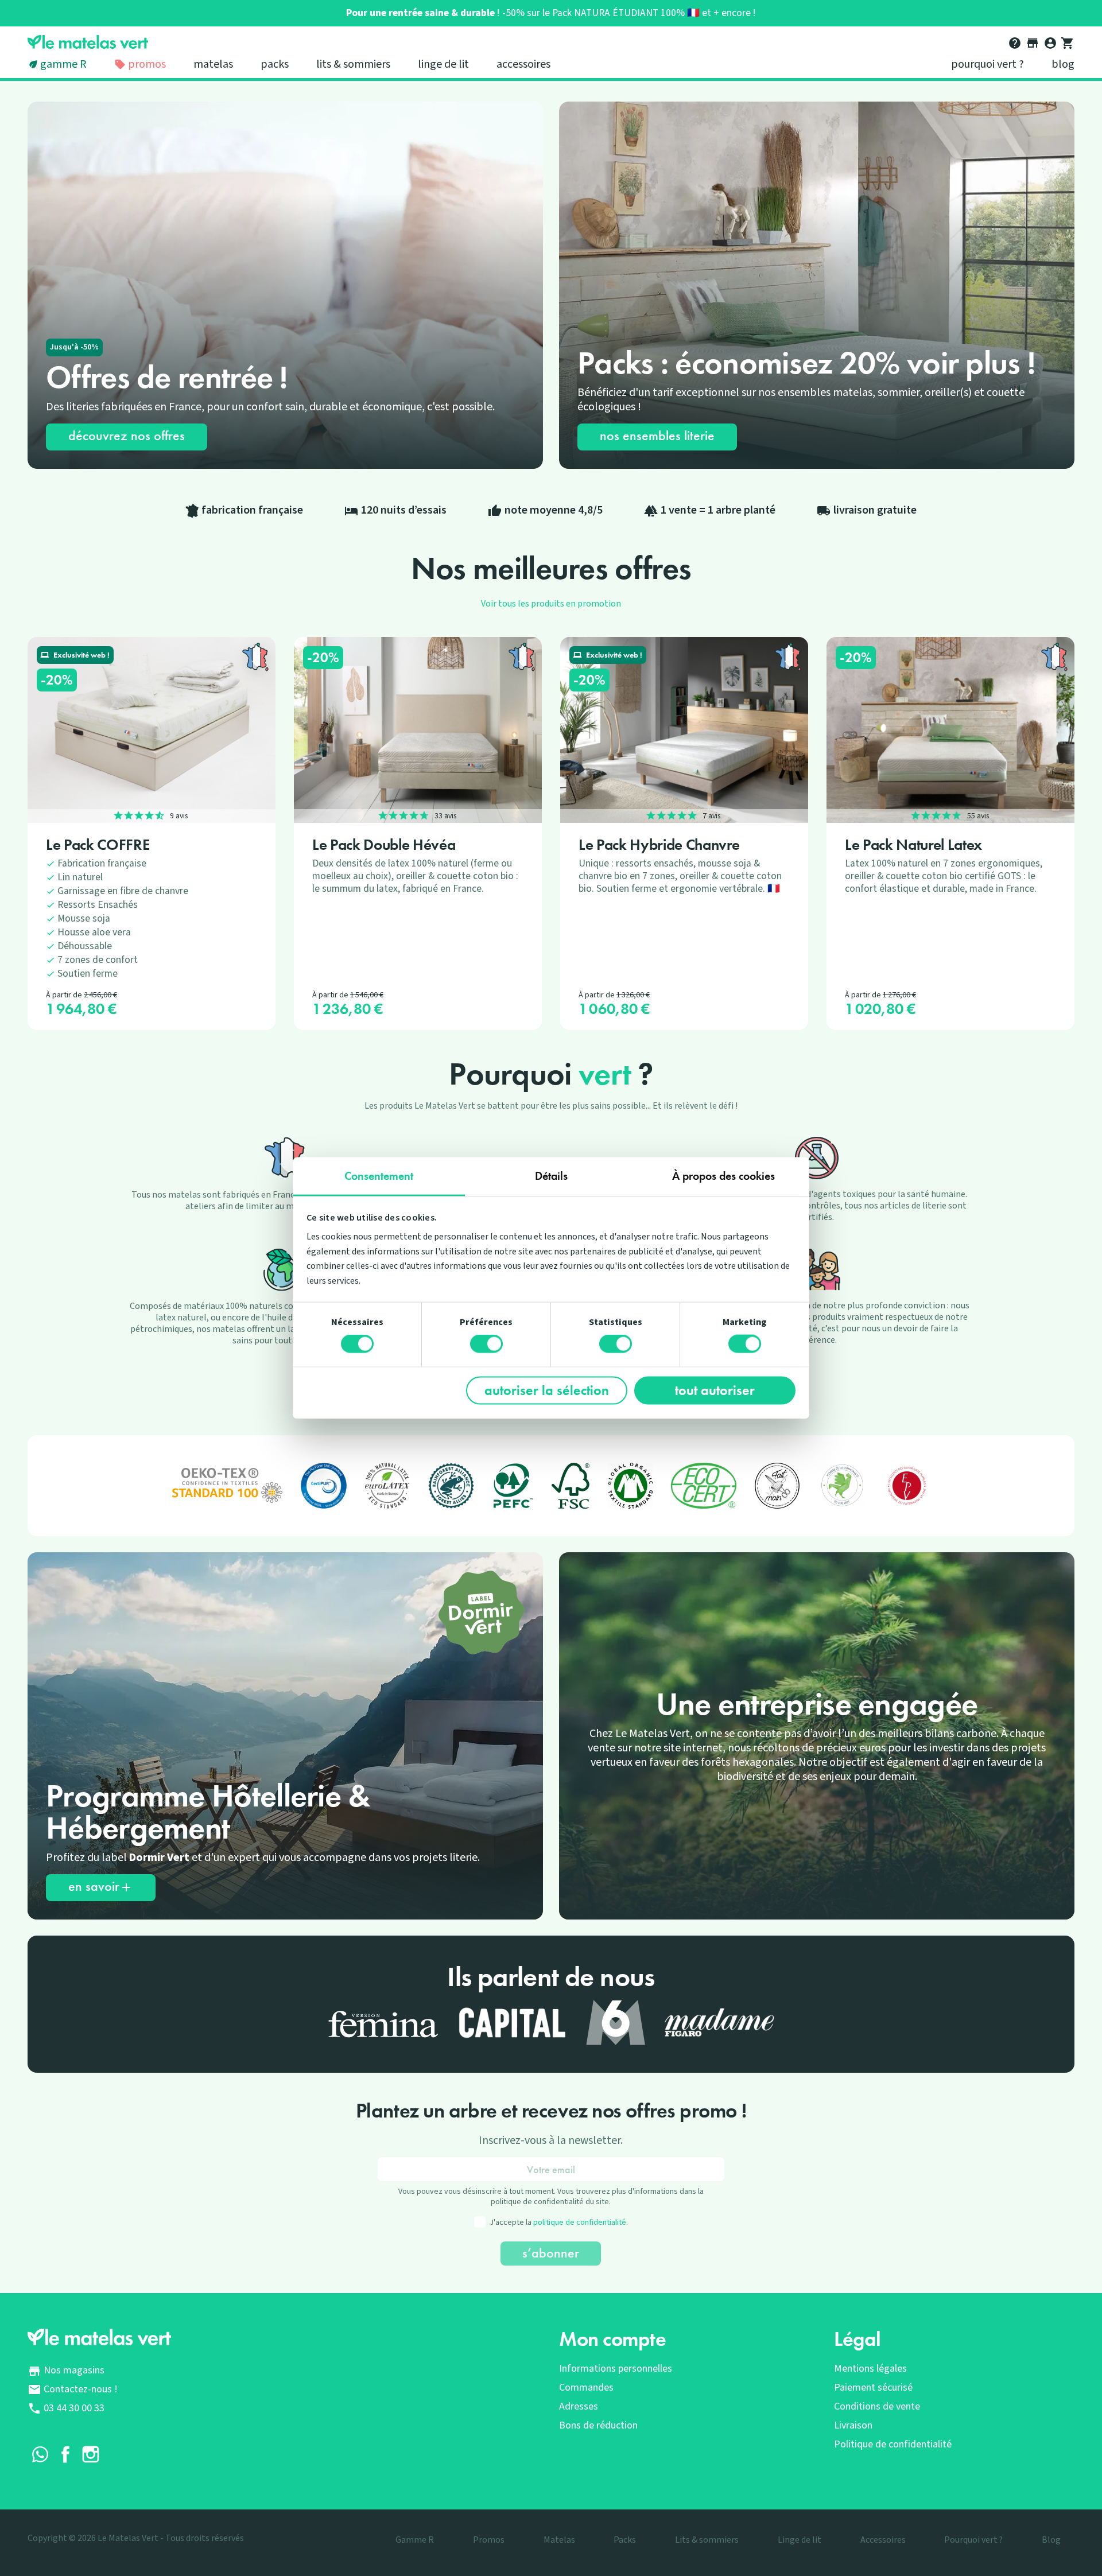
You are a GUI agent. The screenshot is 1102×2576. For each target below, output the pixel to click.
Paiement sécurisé (873, 2387)
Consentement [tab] (379, 1175)
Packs (275, 64)
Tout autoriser (715, 1390)
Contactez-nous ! (81, 2389)
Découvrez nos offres (127, 435)
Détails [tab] (551, 1175)
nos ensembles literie (657, 435)
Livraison (853, 2425)
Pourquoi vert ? (987, 64)
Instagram (91, 2454)
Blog (1063, 64)
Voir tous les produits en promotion (551, 604)
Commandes (586, 2387)
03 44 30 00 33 (74, 2408)
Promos (146, 64)
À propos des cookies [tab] (723, 1175)
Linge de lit (443, 64)
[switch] (486, 1344)
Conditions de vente (877, 2406)
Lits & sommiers (353, 64)
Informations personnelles (616, 2369)
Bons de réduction (598, 2425)
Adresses (579, 2406)
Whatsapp (40, 2454)
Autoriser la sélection (547, 1390)
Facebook (65, 2454)
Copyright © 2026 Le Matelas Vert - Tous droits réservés (136, 2538)
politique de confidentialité (580, 2223)
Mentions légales (870, 2369)
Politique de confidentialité (893, 2444)
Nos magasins (74, 2370)
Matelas (213, 64)
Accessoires (523, 64)
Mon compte (613, 2339)
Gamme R (63, 64)
